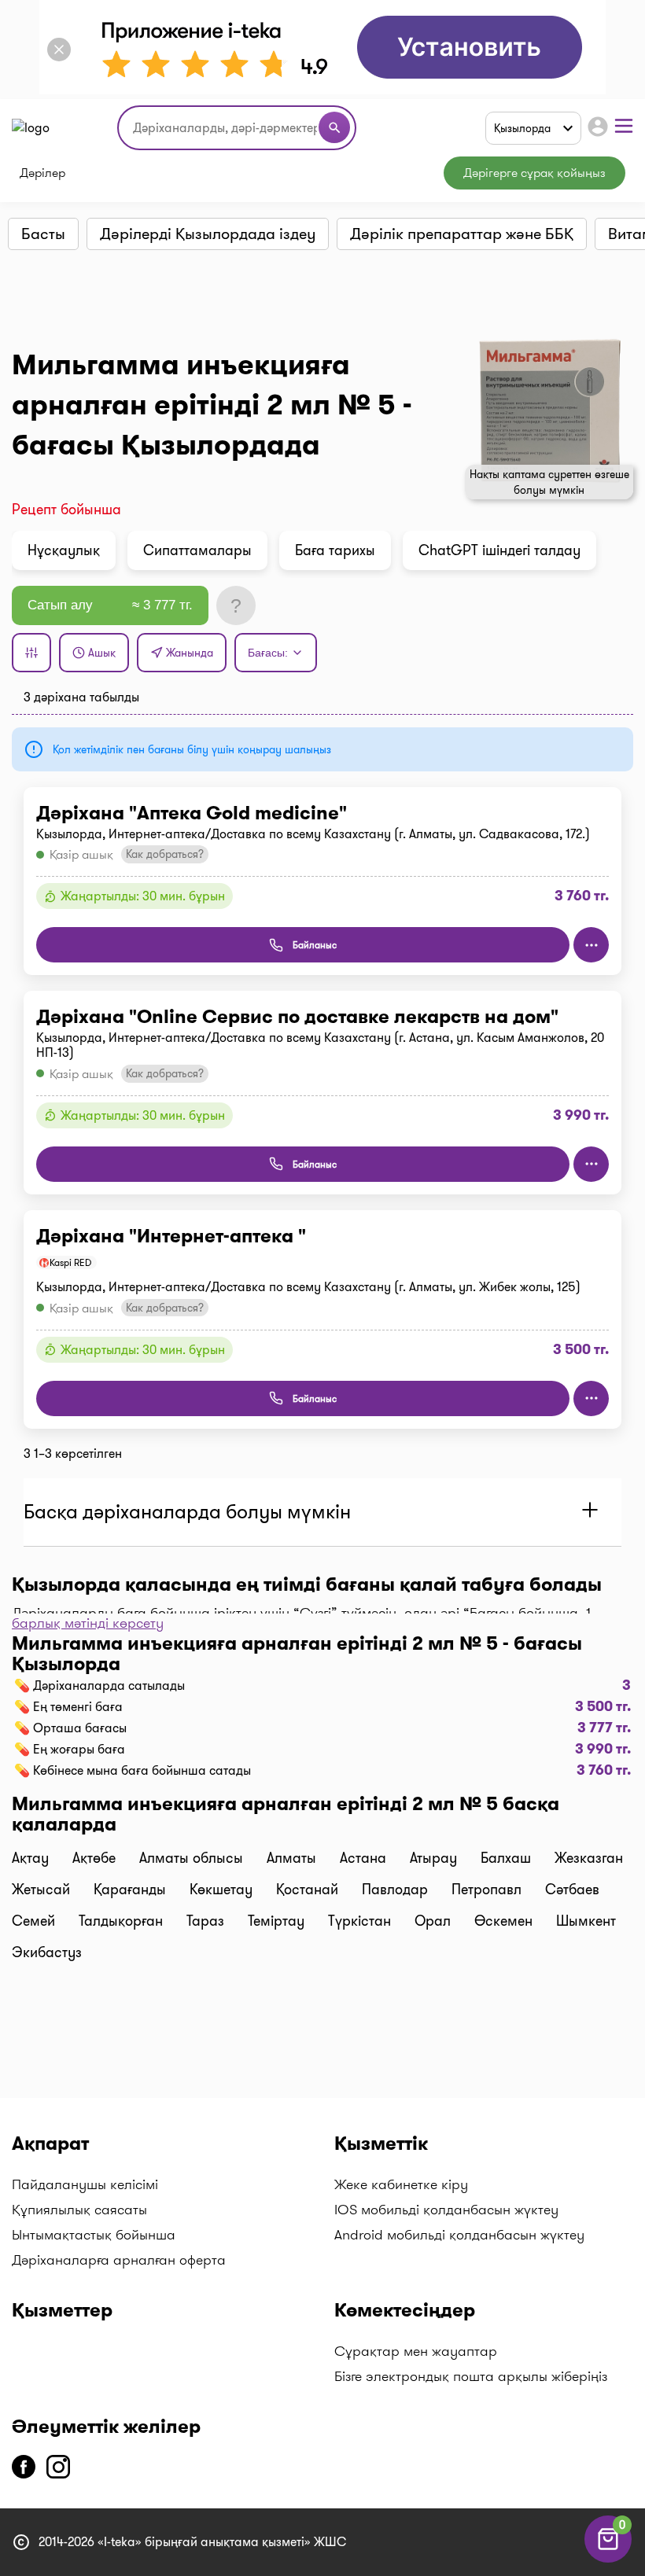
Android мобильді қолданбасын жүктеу (459, 2235)
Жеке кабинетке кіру (401, 2184)
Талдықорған (121, 1921)
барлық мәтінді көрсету (88, 1623)
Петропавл (487, 1890)
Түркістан (359, 1921)
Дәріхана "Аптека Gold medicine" (192, 813)
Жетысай (41, 1890)
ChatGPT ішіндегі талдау (499, 550)
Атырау (433, 1858)
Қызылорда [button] (522, 128)
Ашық (102, 653)
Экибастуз (47, 1952)
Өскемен (503, 1921)
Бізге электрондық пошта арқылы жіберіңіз (471, 2376)
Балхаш (506, 1858)
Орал (433, 1921)
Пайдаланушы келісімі (85, 2184)
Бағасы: (268, 653)
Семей (33, 1921)
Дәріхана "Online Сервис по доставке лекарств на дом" (297, 1017)
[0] (608, 2558)
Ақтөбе (94, 1858)
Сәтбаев (572, 1890)
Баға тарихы (335, 550)
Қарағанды (130, 1890)
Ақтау (30, 1858)
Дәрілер (42, 173)
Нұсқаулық (64, 550)
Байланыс (315, 945)
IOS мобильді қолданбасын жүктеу (446, 2210)
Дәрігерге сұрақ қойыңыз (534, 173)
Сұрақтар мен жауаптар (416, 2351)
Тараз (205, 1921)
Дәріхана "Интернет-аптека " (171, 1236)
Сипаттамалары (197, 550)
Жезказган (589, 1858)
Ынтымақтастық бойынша (94, 2235)
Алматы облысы (191, 1858)
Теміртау (276, 1921)
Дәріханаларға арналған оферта (119, 2260)
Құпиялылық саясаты (79, 2210)
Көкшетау (221, 1890)
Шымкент (586, 1921)
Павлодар (395, 1890)
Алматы (291, 1858)
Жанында (190, 653)
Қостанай (307, 1890)
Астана (363, 1858)
